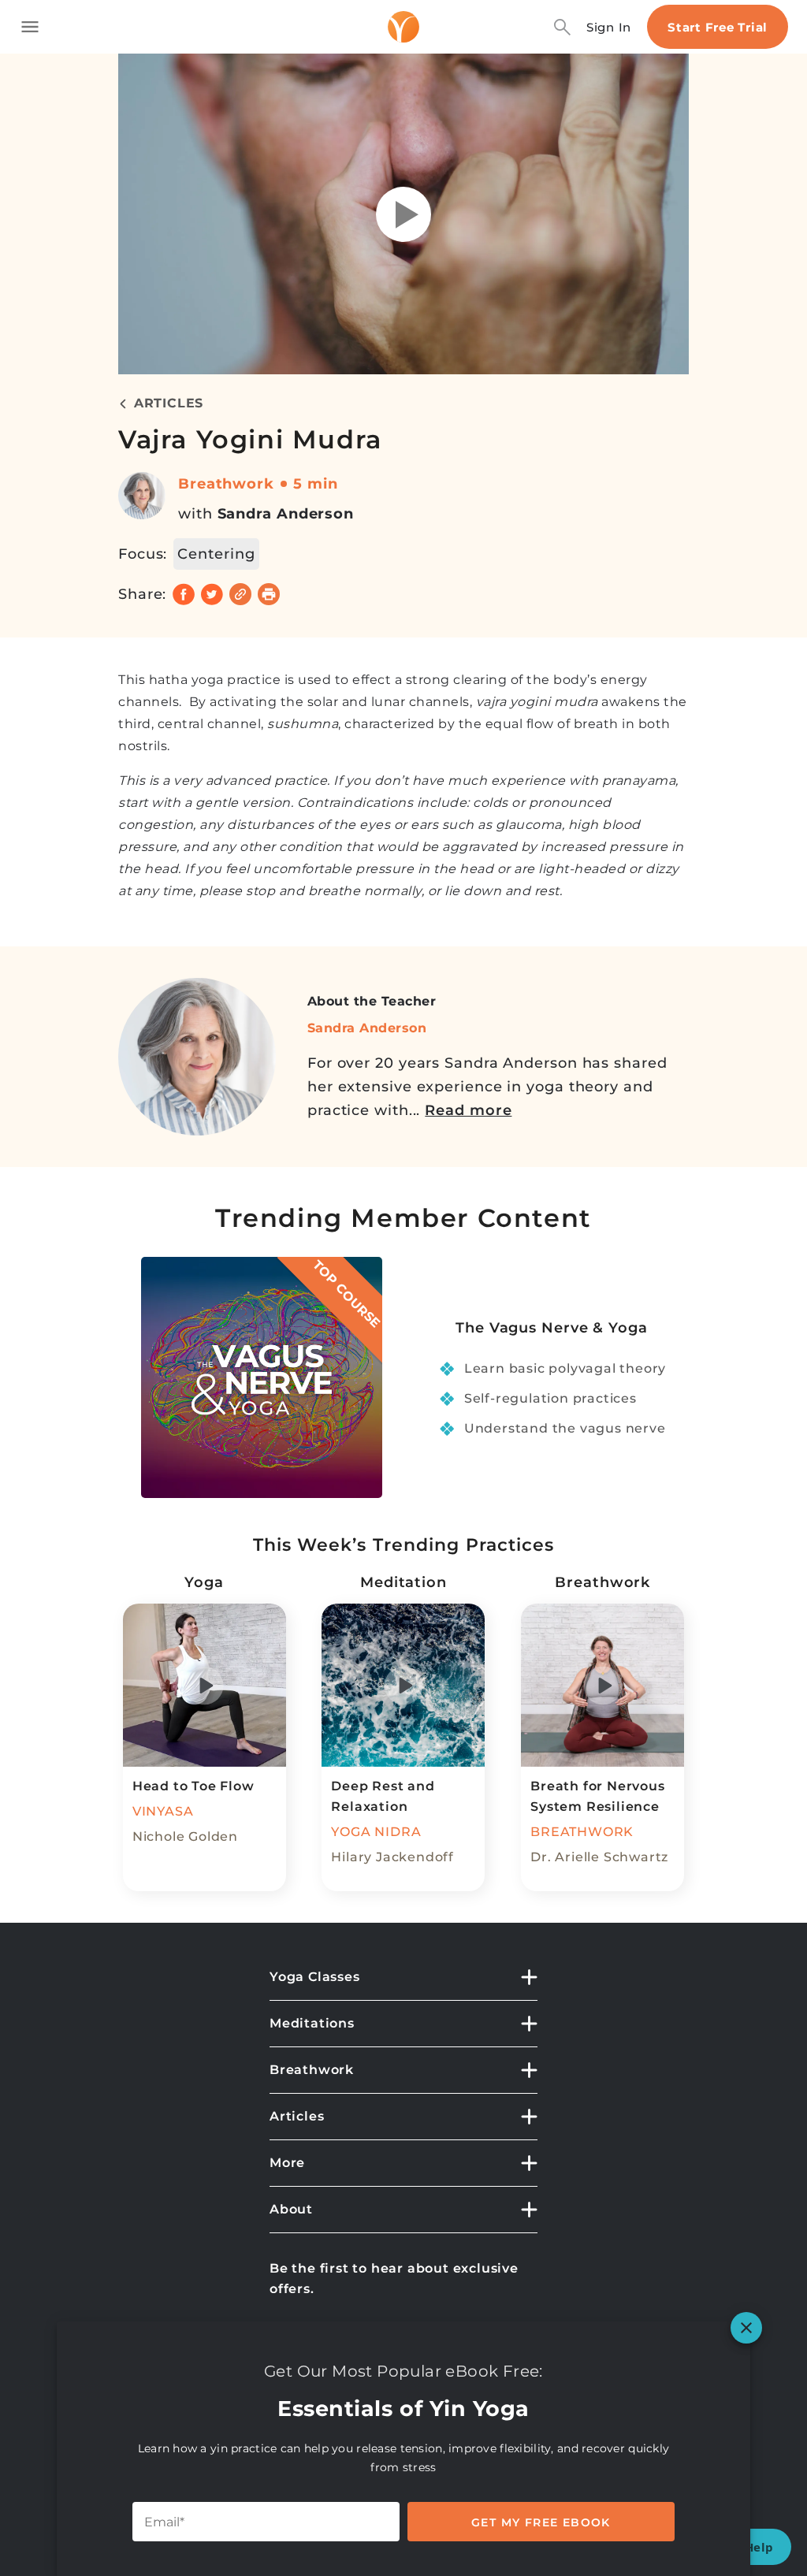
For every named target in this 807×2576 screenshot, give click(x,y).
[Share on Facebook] (184, 594)
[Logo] (403, 27)
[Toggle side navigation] (30, 27)
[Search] (562, 27)
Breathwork (226, 484)
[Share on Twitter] (212, 594)
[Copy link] (240, 594)
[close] (746, 2328)
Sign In (609, 27)
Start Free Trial (718, 27)
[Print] (269, 594)
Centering (216, 554)
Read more (468, 1110)
